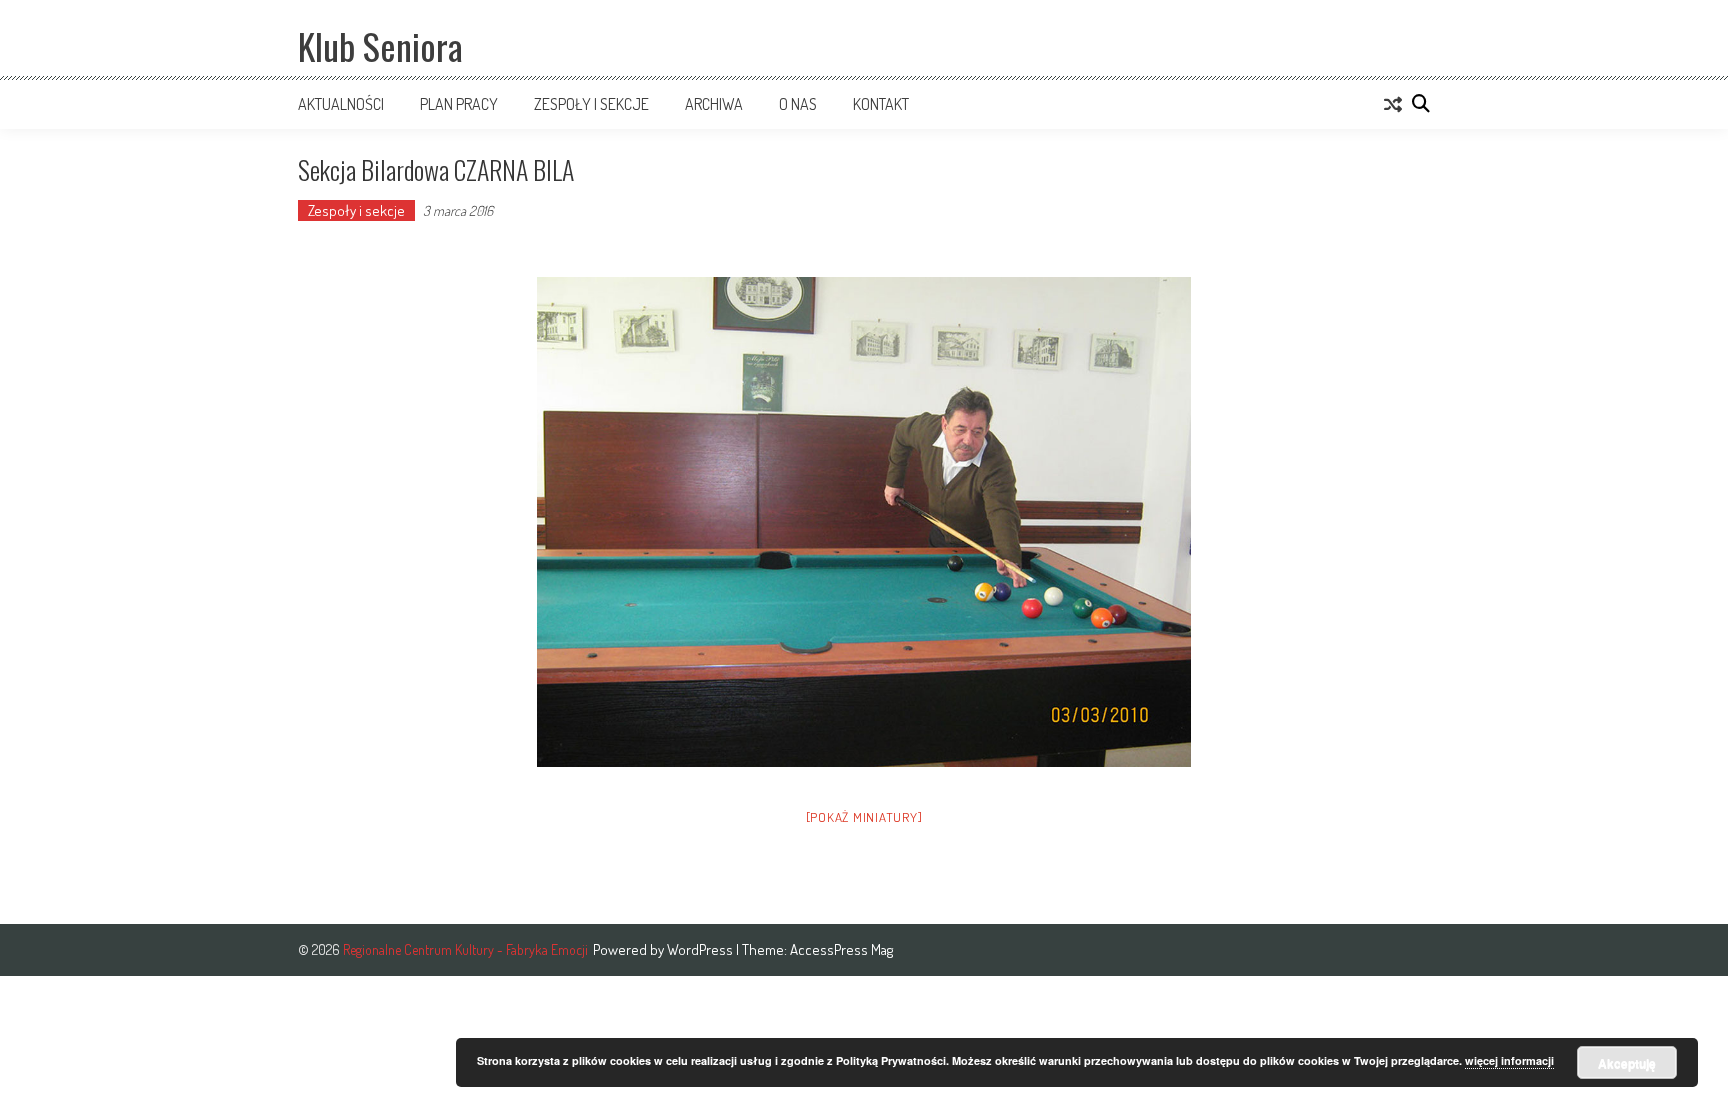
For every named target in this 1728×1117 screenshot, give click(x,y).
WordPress (701, 949)
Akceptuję (1627, 1063)
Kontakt (881, 104)
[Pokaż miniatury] (864, 817)
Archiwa (714, 104)
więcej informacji (1509, 1060)
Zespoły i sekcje (591, 104)
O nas (798, 104)
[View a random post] (1393, 104)
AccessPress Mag (841, 949)
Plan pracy (459, 104)
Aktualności (341, 104)
